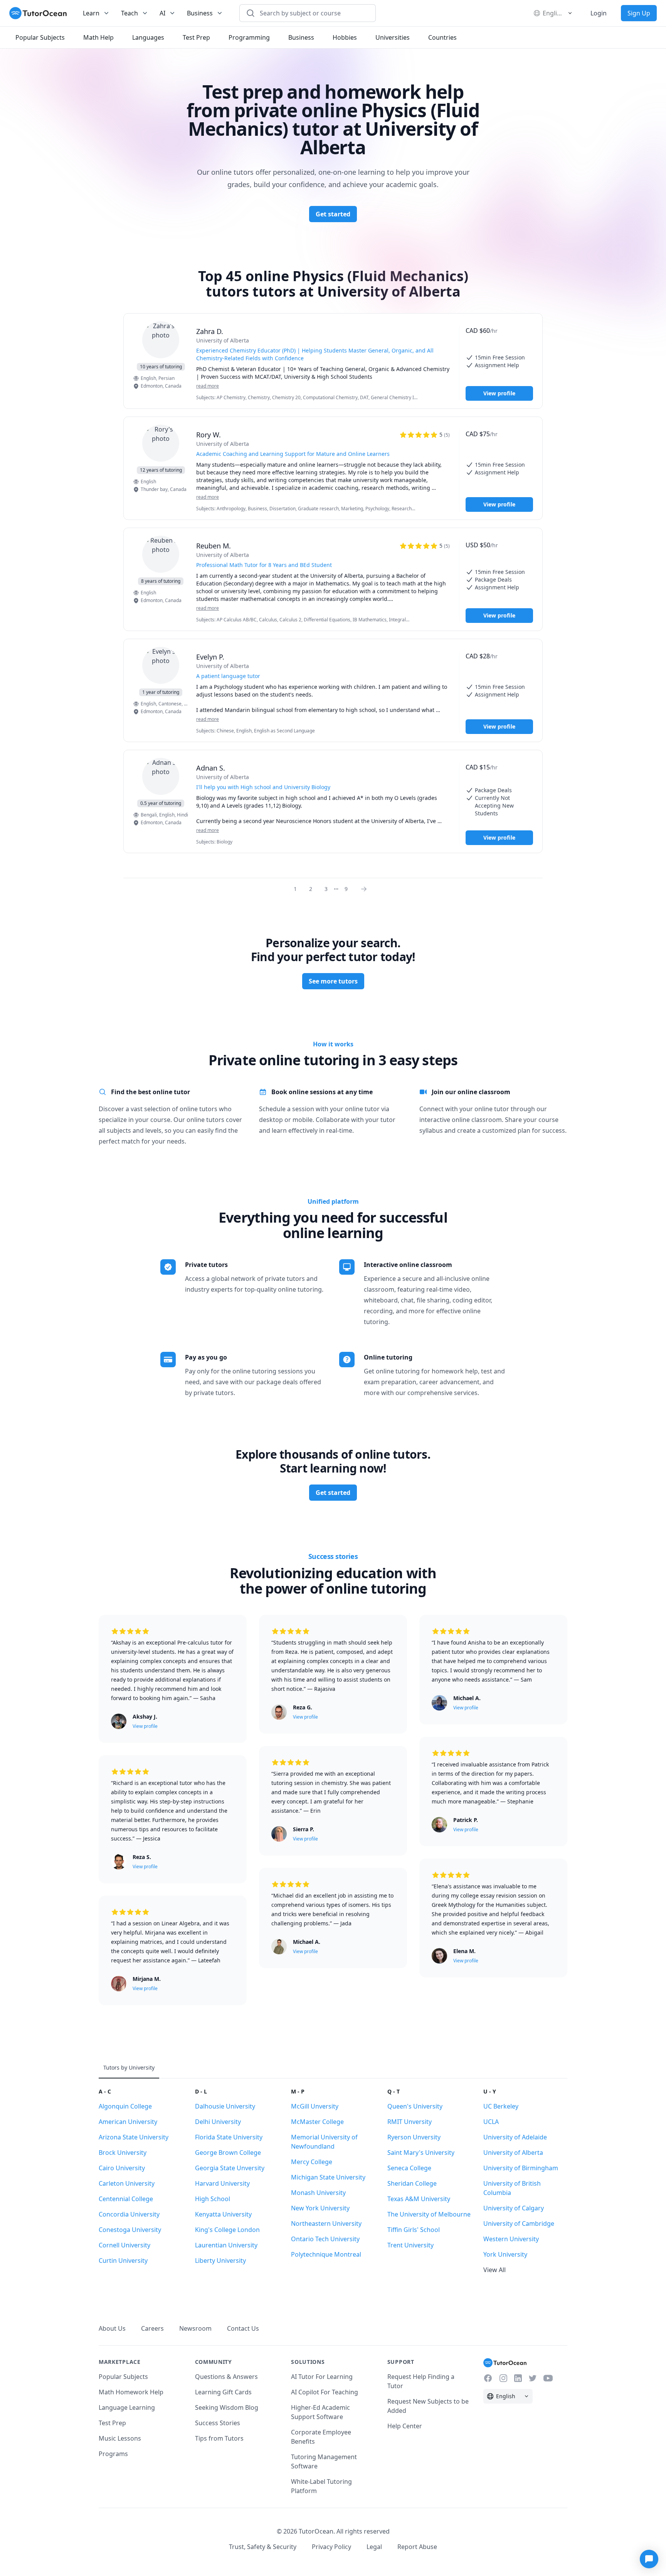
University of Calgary (514, 2208)
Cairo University (122, 2168)
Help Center (405, 2426)
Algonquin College (125, 2106)
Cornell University (124, 2245)
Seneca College (409, 2168)
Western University (511, 2239)
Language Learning (127, 2407)
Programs (113, 2454)
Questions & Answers (226, 2377)
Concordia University (129, 2214)
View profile (499, 393)
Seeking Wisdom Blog (227, 2407)
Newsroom (195, 2328)
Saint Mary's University (421, 2153)
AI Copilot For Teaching (325, 2392)
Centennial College (126, 2199)
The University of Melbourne (429, 2214)
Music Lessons (120, 2438)
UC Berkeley (501, 2106)
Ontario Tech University (325, 2239)
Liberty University (220, 2261)
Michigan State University (328, 2177)
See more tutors (333, 981)
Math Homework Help (131, 2392)
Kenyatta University (223, 2214)
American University (128, 2122)
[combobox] (312, 13)
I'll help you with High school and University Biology (263, 787)
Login (599, 13)
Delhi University (218, 2122)
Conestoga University (130, 2230)
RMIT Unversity (410, 2122)
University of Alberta (513, 2153)
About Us (112, 2328)
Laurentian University (226, 2245)
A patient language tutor (228, 676)
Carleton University (127, 2183)
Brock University (123, 2153)
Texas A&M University (419, 2199)
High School (213, 2199)
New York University (320, 2208)
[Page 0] (366, 889)
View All (494, 2270)
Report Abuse (417, 2547)
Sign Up (639, 13)
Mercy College (312, 2162)
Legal (374, 2547)
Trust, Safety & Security (263, 2547)
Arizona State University (134, 2137)
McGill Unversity (315, 2106)
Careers (152, 2328)
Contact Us (243, 2328)
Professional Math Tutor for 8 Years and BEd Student (264, 565)
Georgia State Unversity (230, 2168)
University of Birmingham (521, 2168)
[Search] (251, 13)
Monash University (318, 2193)
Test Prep (112, 2423)
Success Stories (218, 2423)
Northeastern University (326, 2223)
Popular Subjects (123, 2377)
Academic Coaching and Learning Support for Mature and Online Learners (293, 454)
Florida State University (229, 2137)
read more (208, 386)
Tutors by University (129, 2067)
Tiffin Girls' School (414, 2230)
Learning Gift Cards (223, 2392)
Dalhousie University (225, 2106)
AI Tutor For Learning (322, 2377)
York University (505, 2254)
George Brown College (228, 2153)
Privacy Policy (331, 2547)
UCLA (491, 2122)
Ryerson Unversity (414, 2137)
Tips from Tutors (219, 2438)
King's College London (227, 2230)
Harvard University (222, 2183)
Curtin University (123, 2261)
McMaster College (317, 2122)
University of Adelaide (515, 2137)
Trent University (410, 2245)
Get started (333, 214)
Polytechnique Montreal (326, 2254)
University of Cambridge (519, 2223)
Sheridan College (412, 2183)
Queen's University (415, 2106)
